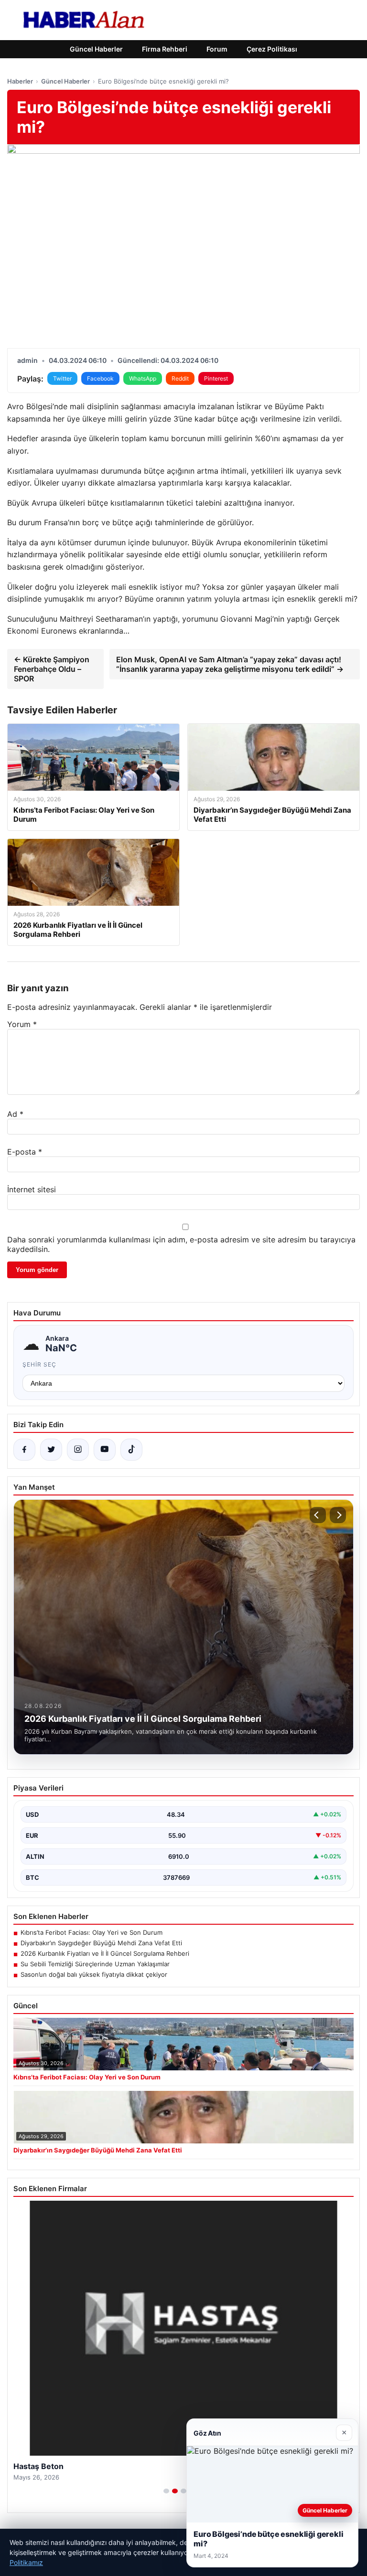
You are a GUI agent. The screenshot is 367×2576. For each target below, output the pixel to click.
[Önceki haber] (318, 1515)
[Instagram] (78, 1450)
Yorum (22, 1024)
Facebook (100, 378)
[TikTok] (131, 1450)
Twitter (62, 378)
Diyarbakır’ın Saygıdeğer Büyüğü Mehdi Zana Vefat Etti (101, 1943)
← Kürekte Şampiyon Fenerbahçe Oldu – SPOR (52, 669)
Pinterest (216, 378)
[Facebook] (24, 1450)
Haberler (20, 81)
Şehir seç (39, 1364)
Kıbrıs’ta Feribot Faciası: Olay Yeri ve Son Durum (92, 1932)
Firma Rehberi (165, 49)
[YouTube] (105, 1450)
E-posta (25, 1152)
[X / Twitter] (51, 1450)
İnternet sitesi (32, 1189)
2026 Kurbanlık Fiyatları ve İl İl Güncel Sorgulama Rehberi (105, 1953)
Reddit (180, 378)
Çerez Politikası (272, 49)
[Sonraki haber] (338, 1515)
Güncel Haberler (96, 49)
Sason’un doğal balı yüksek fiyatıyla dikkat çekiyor (94, 1974)
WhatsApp (143, 378)
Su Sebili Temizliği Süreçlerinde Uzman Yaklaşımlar (95, 1964)
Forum (217, 49)
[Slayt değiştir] (166, 2491)
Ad (15, 1114)
